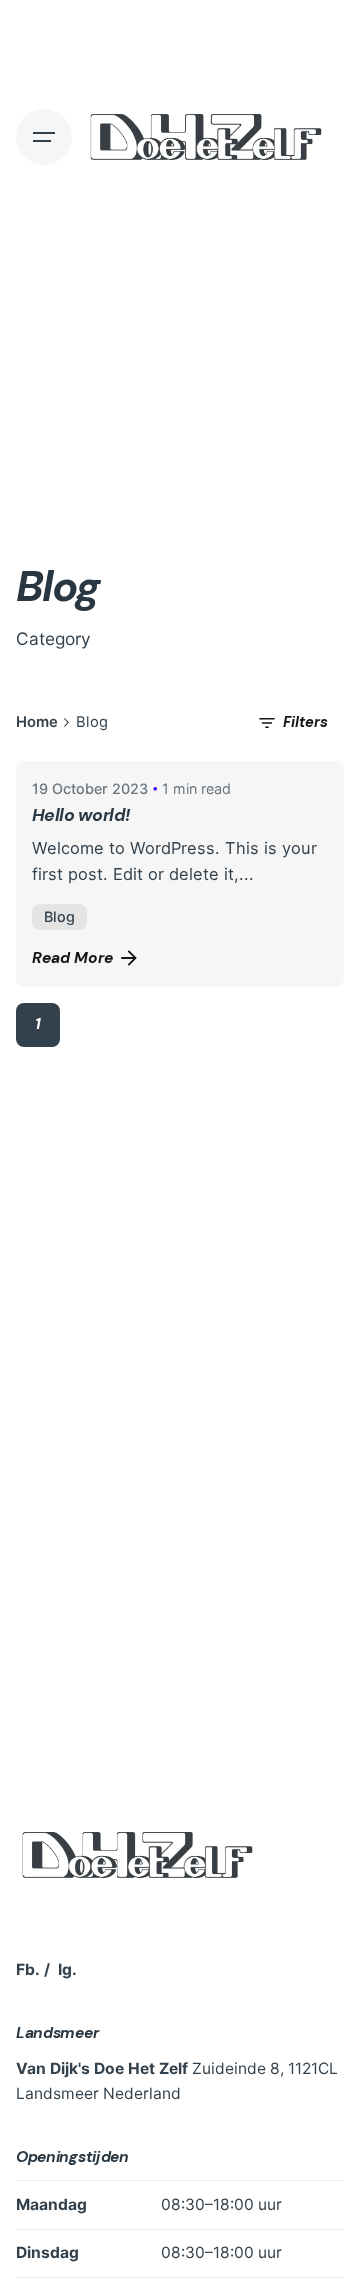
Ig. (67, 1969)
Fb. (28, 1969)
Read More (72, 958)
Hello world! (81, 815)
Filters (305, 722)
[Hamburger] (44, 137)
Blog (59, 916)
